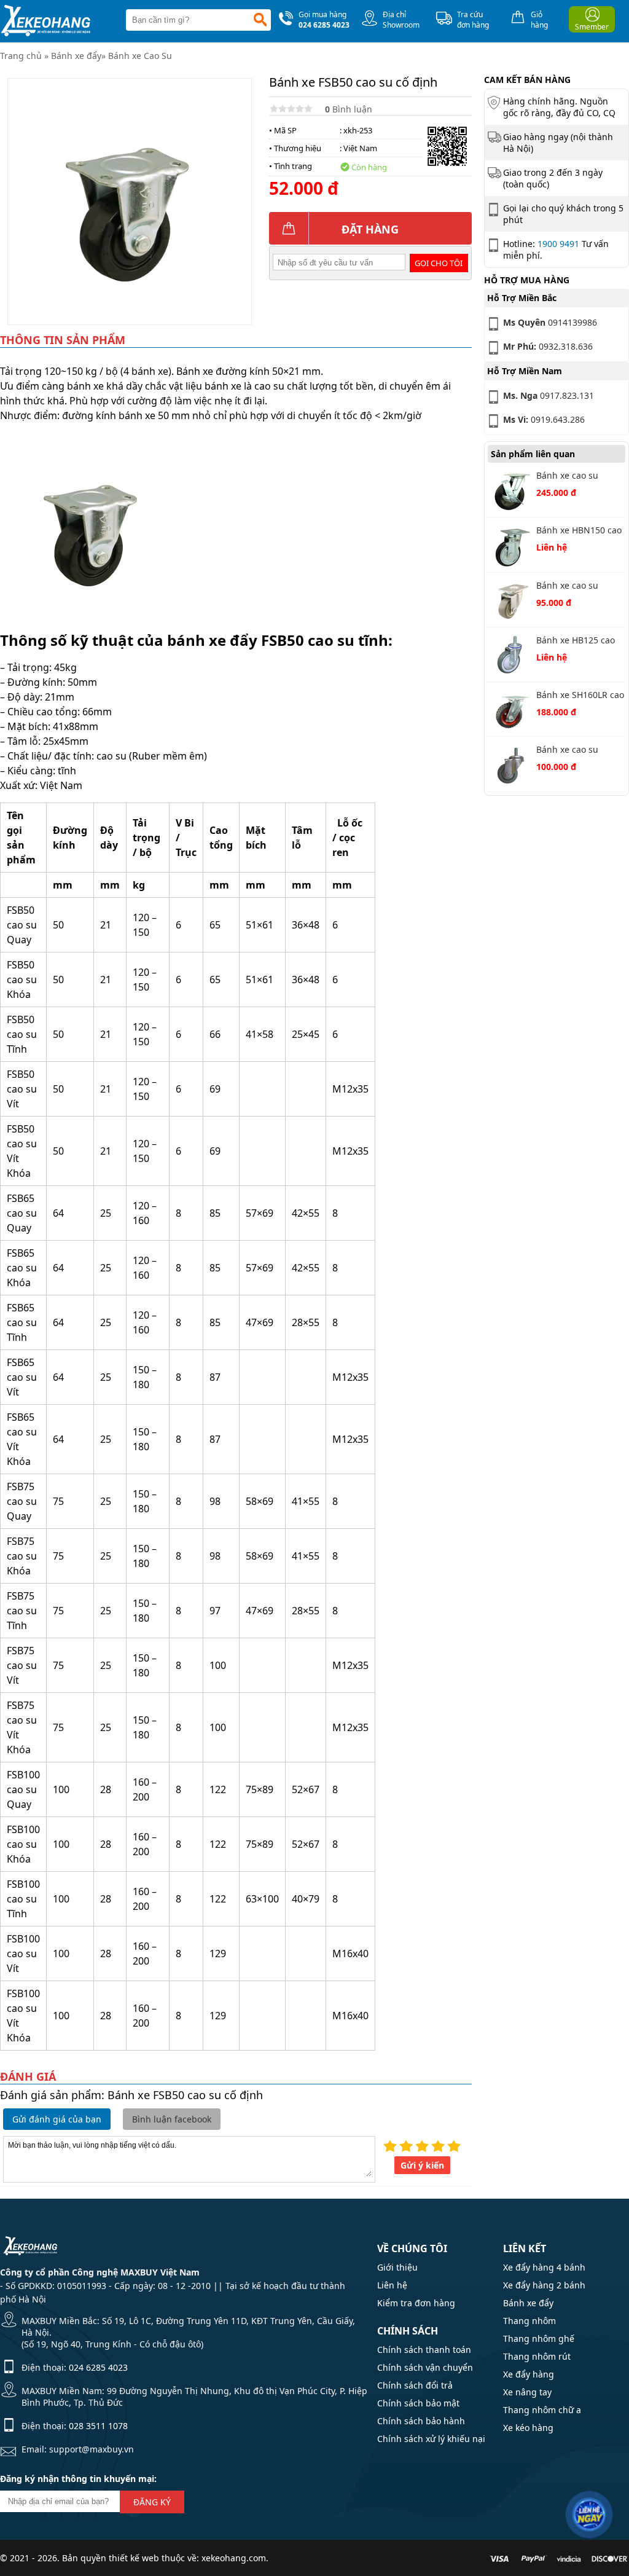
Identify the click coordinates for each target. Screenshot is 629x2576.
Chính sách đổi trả (415, 2385)
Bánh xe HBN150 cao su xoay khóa (579, 531)
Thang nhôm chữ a (542, 2410)
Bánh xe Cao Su (140, 56)
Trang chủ (21, 56)
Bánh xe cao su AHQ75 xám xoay (571, 587)
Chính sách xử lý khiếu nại (431, 2439)
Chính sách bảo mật (418, 2403)
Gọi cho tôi (439, 263)
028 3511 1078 (98, 2426)
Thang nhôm (529, 2321)
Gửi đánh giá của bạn (57, 2119)
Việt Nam (360, 148)
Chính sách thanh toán (424, 2350)
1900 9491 (558, 244)
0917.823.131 (549, 395)
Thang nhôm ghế (539, 2338)
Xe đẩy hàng (529, 2374)
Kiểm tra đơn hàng (416, 2303)
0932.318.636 (548, 346)
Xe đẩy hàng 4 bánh (544, 2267)
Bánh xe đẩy (76, 56)
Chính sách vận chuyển (425, 2367)
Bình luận (349, 109)
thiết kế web (134, 2558)
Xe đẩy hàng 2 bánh (544, 2285)
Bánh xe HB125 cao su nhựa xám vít (576, 641)
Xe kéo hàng (528, 2428)
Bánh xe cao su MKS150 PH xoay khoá (570, 477)
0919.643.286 (544, 419)
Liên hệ (392, 2285)
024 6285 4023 (98, 2367)
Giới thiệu (397, 2267)
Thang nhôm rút (537, 2356)
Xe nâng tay (527, 2392)
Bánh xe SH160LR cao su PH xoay (580, 696)
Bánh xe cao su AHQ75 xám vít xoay (577, 751)
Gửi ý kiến (422, 2165)
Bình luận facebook (172, 2119)
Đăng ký (152, 2502)
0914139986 (550, 322)
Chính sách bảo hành (421, 2421)
